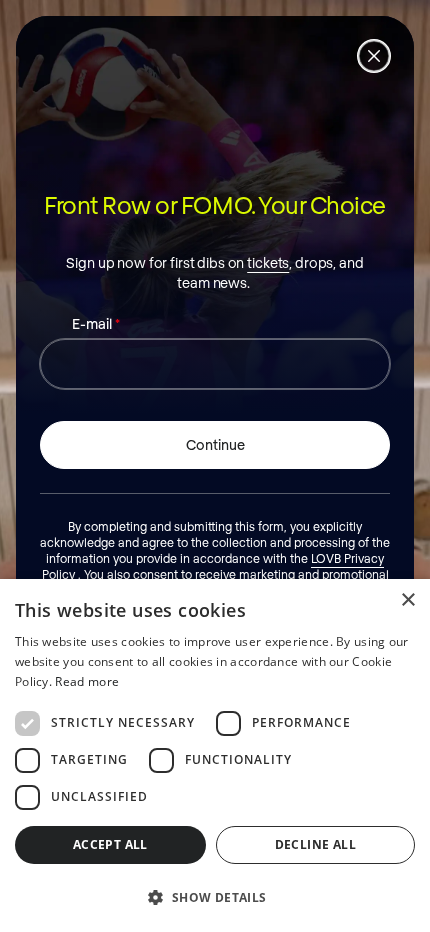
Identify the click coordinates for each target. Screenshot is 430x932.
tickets (268, 262)
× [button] (407, 600)
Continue (215, 444)
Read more (87, 681)
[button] (215, 897)
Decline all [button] (315, 844)
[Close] (374, 56)
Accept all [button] (110, 844)
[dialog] (215, 755)
